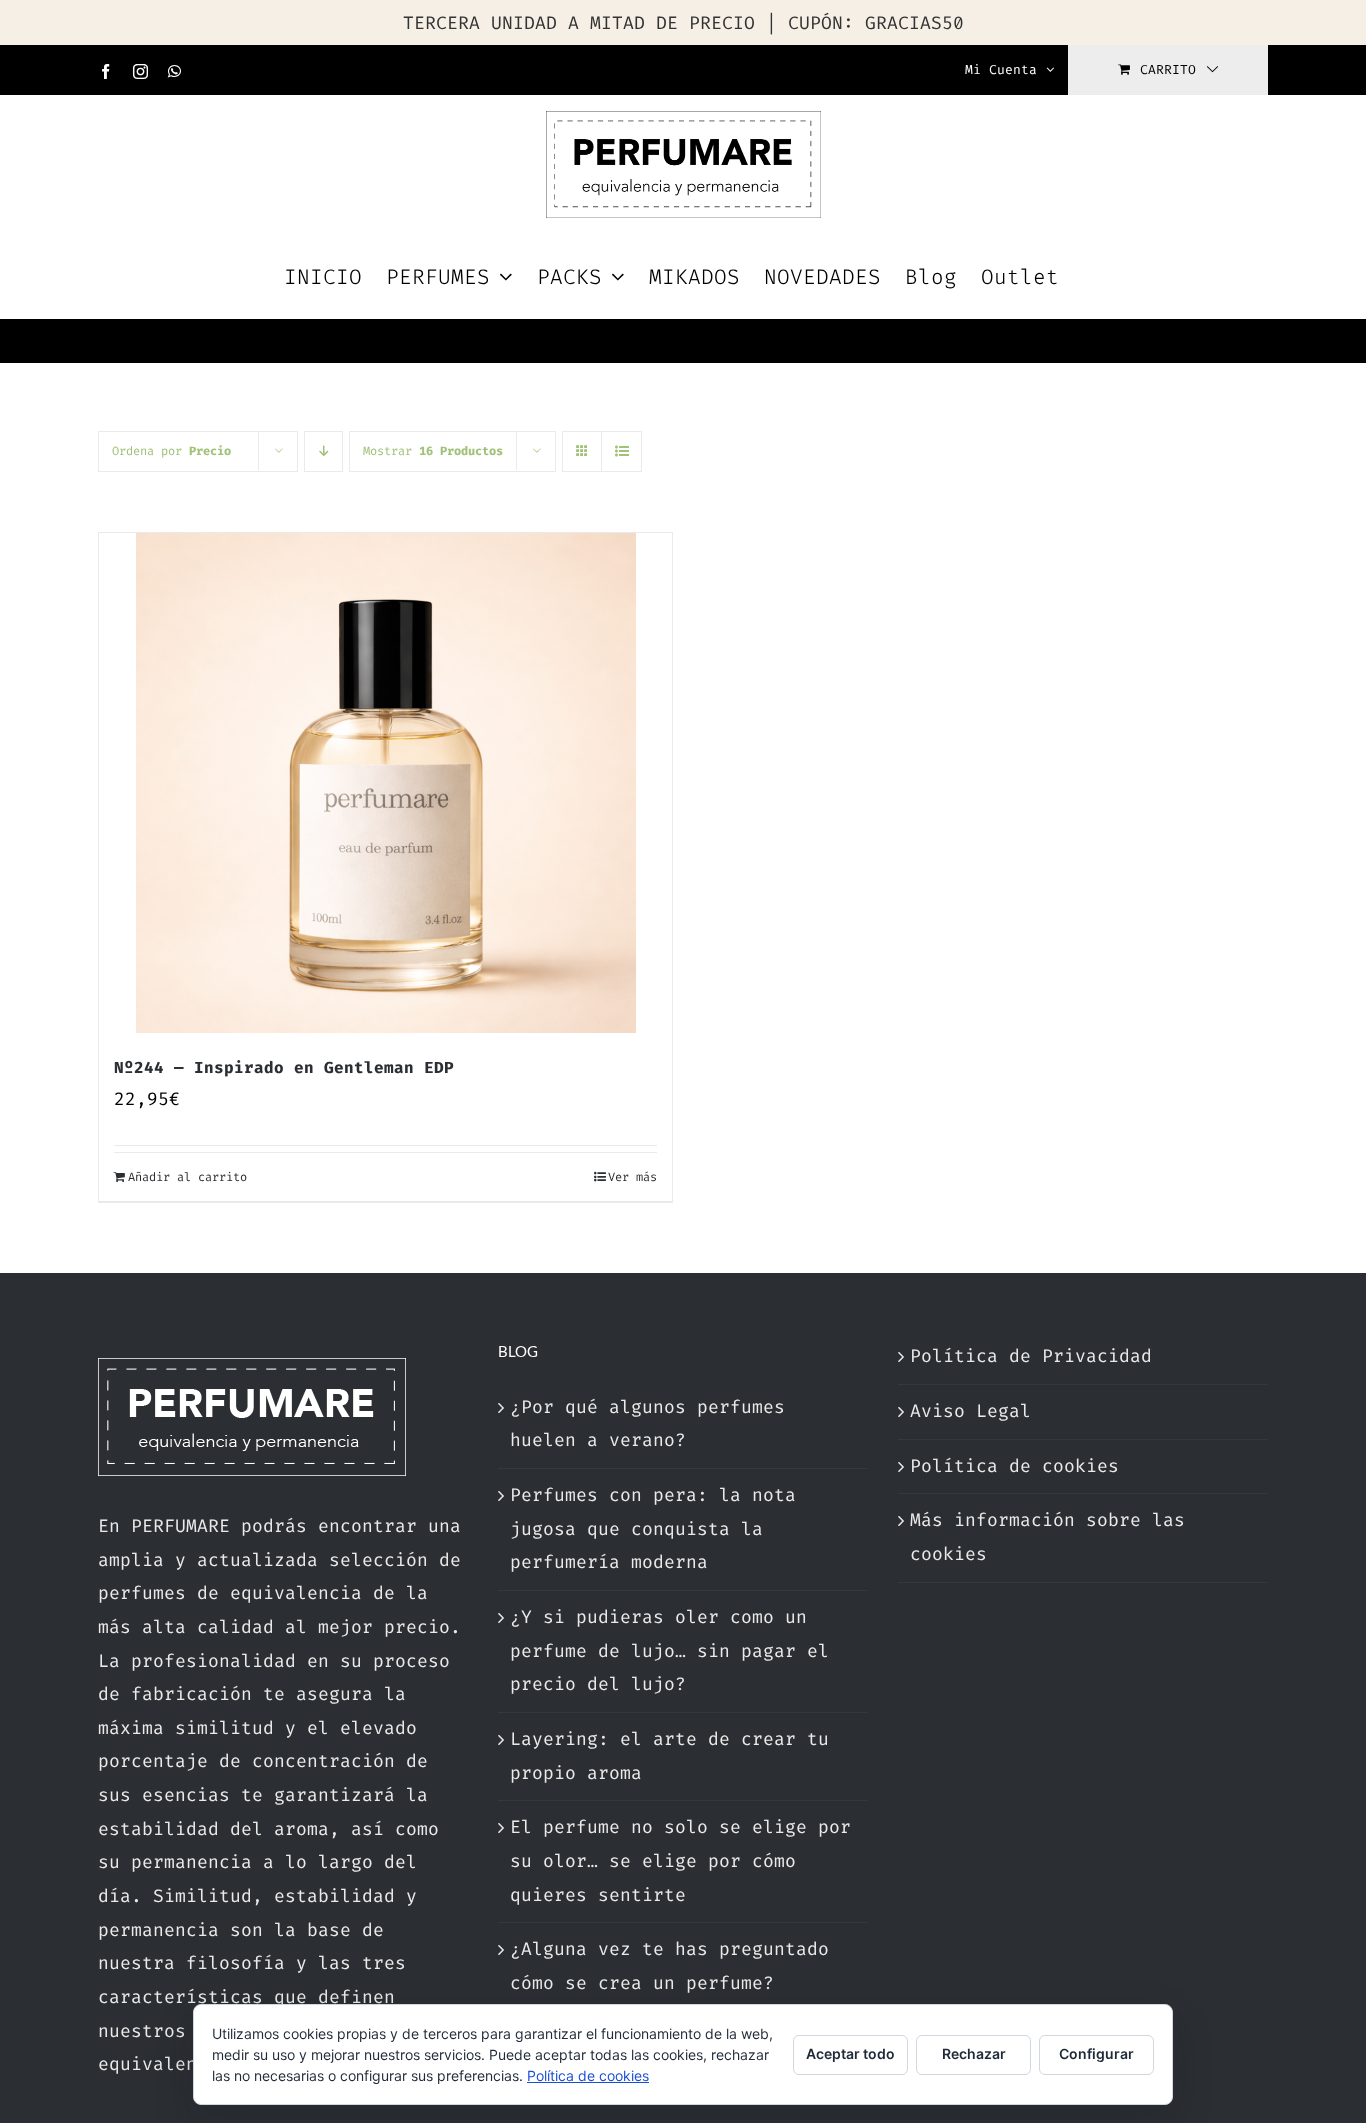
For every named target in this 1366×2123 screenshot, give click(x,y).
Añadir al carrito (187, 1177)
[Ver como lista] (621, 451)
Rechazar (974, 2053)
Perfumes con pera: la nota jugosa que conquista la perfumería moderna (653, 1528)
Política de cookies (1014, 1466)
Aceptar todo (850, 2053)
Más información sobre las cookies (1047, 1537)
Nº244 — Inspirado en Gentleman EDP (284, 1067)
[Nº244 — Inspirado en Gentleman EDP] (385, 783)
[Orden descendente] (323, 451)
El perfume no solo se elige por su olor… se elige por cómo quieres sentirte (680, 1860)
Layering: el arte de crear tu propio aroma (669, 1756)
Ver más (632, 1177)
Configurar (1096, 2053)
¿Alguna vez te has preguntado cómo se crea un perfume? (669, 1966)
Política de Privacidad (1031, 1356)
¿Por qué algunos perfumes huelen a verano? (647, 1424)
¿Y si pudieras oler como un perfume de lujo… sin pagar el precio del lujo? (669, 1650)
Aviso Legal (970, 1411)
